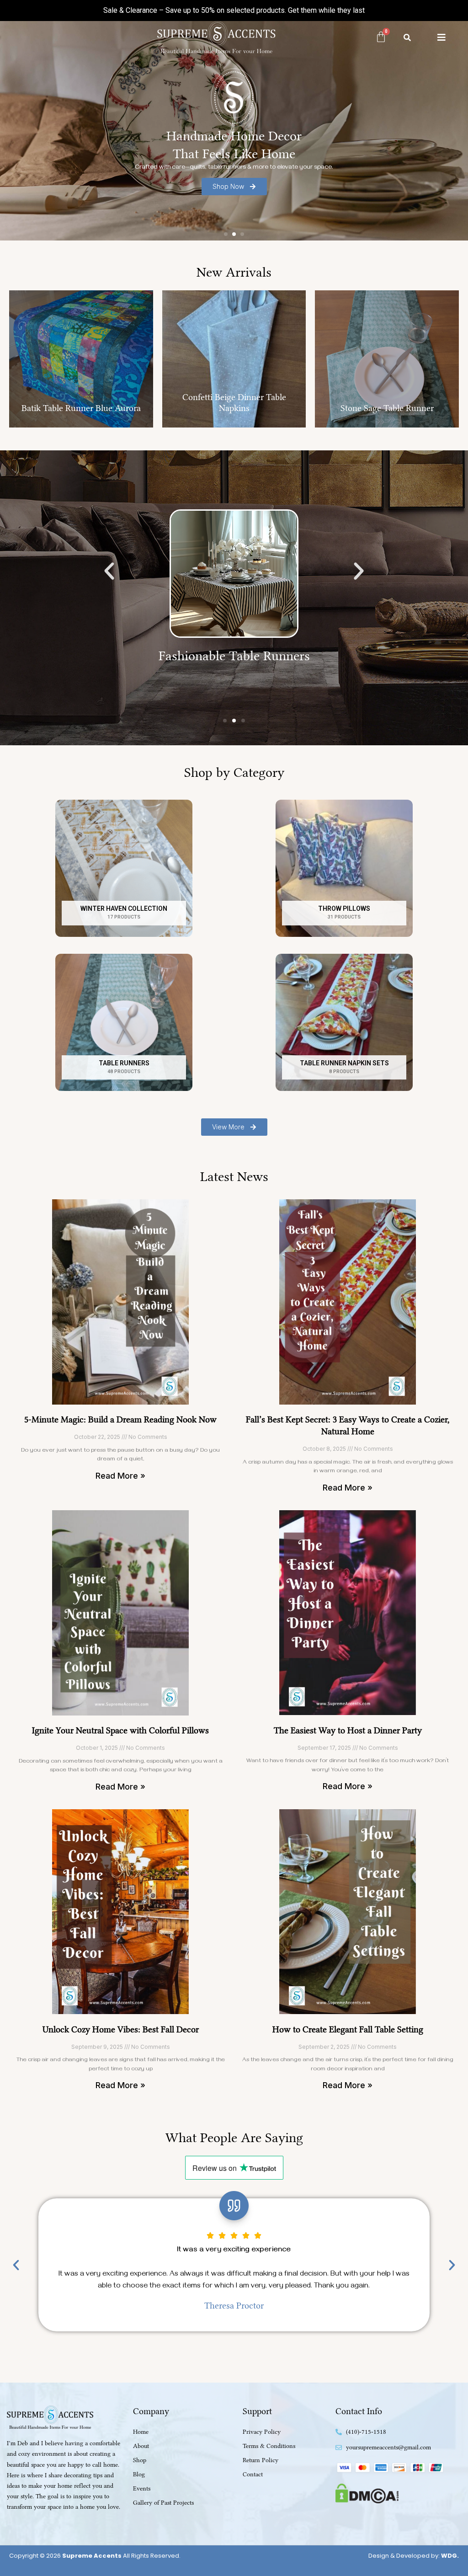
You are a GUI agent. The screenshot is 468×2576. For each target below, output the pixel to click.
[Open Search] (407, 37)
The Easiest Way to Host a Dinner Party (348, 1730)
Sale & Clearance (130, 10)
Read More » (120, 1476)
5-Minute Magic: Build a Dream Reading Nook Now (120, 1419)
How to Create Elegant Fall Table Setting (348, 2029)
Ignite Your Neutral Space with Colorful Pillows (120, 1730)
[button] (226, 234)
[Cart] (381, 37)
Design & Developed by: (414, 2556)
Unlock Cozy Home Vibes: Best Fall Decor (121, 2029)
